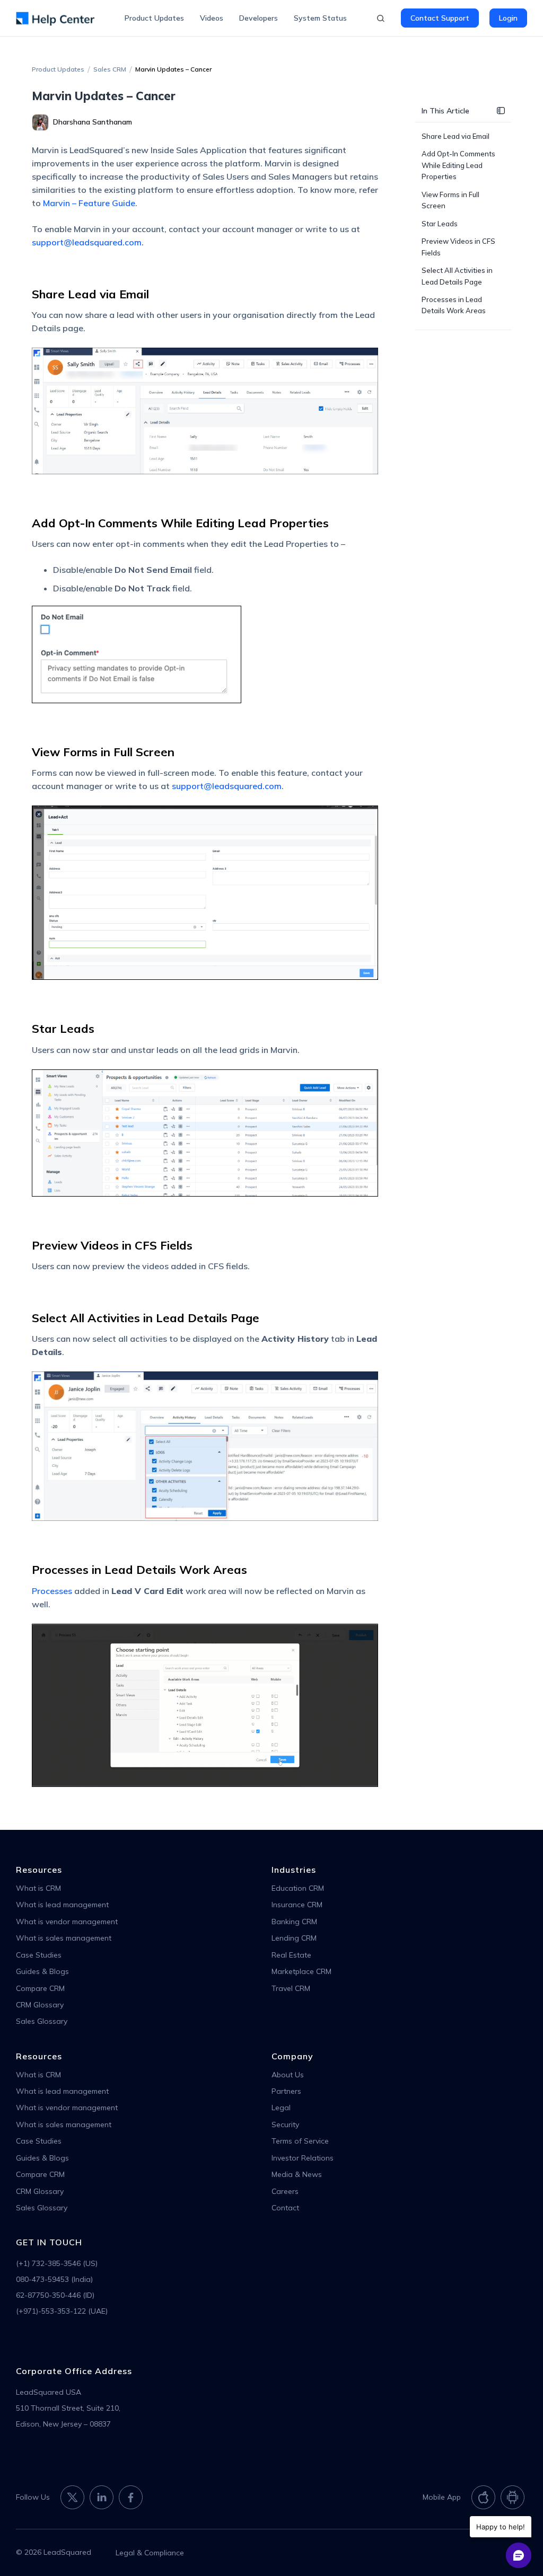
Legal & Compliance (150, 2553)
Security (285, 2124)
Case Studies (39, 1955)
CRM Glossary (40, 2005)
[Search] (381, 19)
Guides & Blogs (42, 1971)
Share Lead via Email (456, 136)
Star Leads (440, 224)
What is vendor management (67, 1922)
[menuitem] (154, 18)
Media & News (297, 2174)
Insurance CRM (297, 1905)
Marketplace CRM (301, 1971)
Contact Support (440, 18)
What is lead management (62, 1905)
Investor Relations (303, 2158)
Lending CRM (294, 1938)
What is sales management (64, 1938)
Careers (285, 2191)
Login (508, 18)
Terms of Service (300, 2141)
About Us (288, 2075)
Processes (52, 1591)
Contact (285, 2208)
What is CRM (38, 1888)
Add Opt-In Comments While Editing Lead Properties (458, 165)
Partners (286, 2091)
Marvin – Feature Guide (89, 203)
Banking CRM (294, 1922)
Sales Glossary (42, 2021)
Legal (281, 2108)
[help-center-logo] (55, 18)
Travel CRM (291, 1988)
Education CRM (298, 1888)
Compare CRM (40, 1988)
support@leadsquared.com (87, 242)
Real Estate (291, 1955)
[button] (501, 112)
